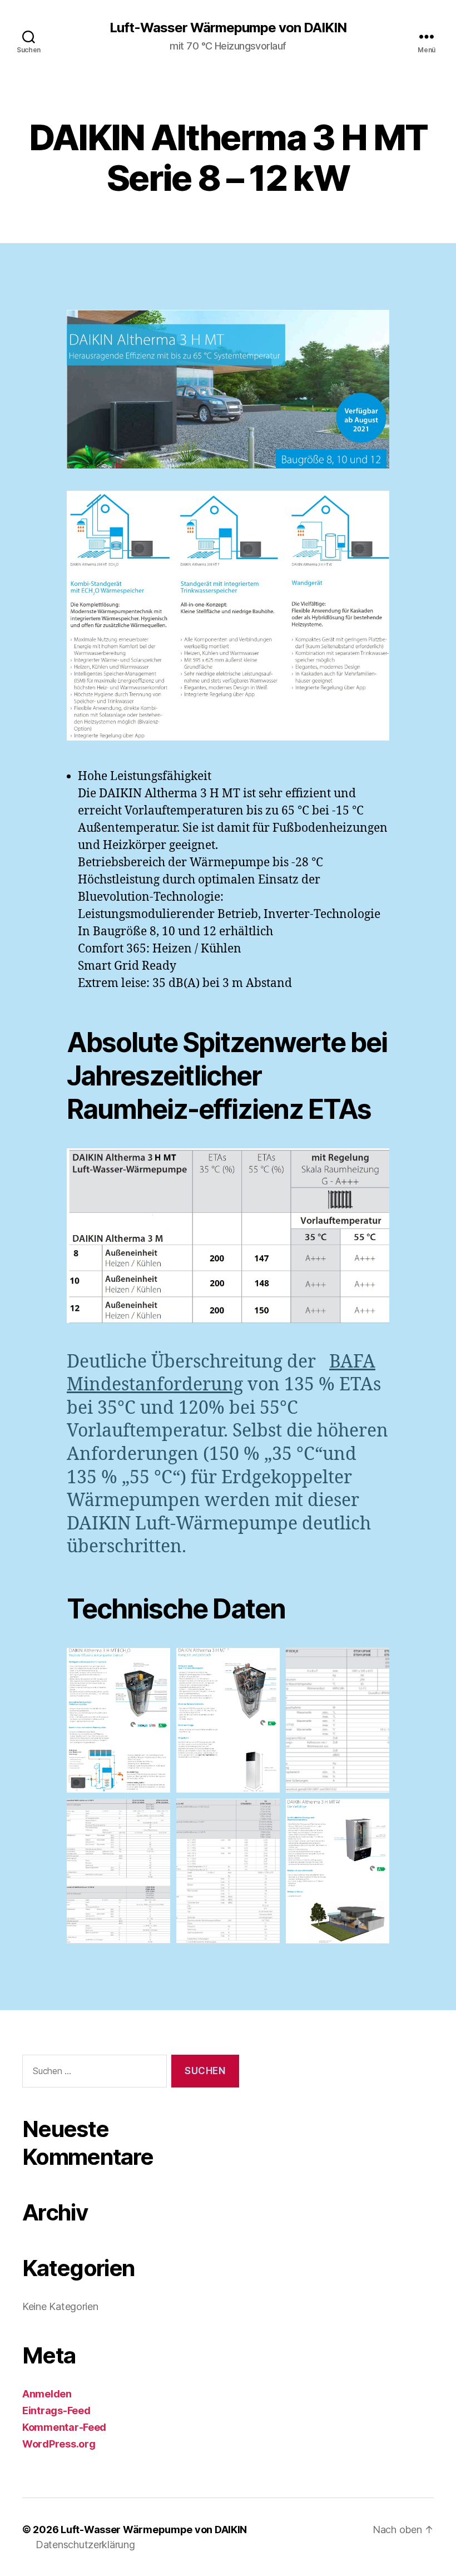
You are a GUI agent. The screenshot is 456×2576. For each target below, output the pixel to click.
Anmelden (47, 2394)
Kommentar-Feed (64, 2427)
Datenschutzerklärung (85, 2545)
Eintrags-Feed (56, 2410)
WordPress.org (59, 2444)
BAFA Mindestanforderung (221, 1374)
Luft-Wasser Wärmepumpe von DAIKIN (228, 28)
